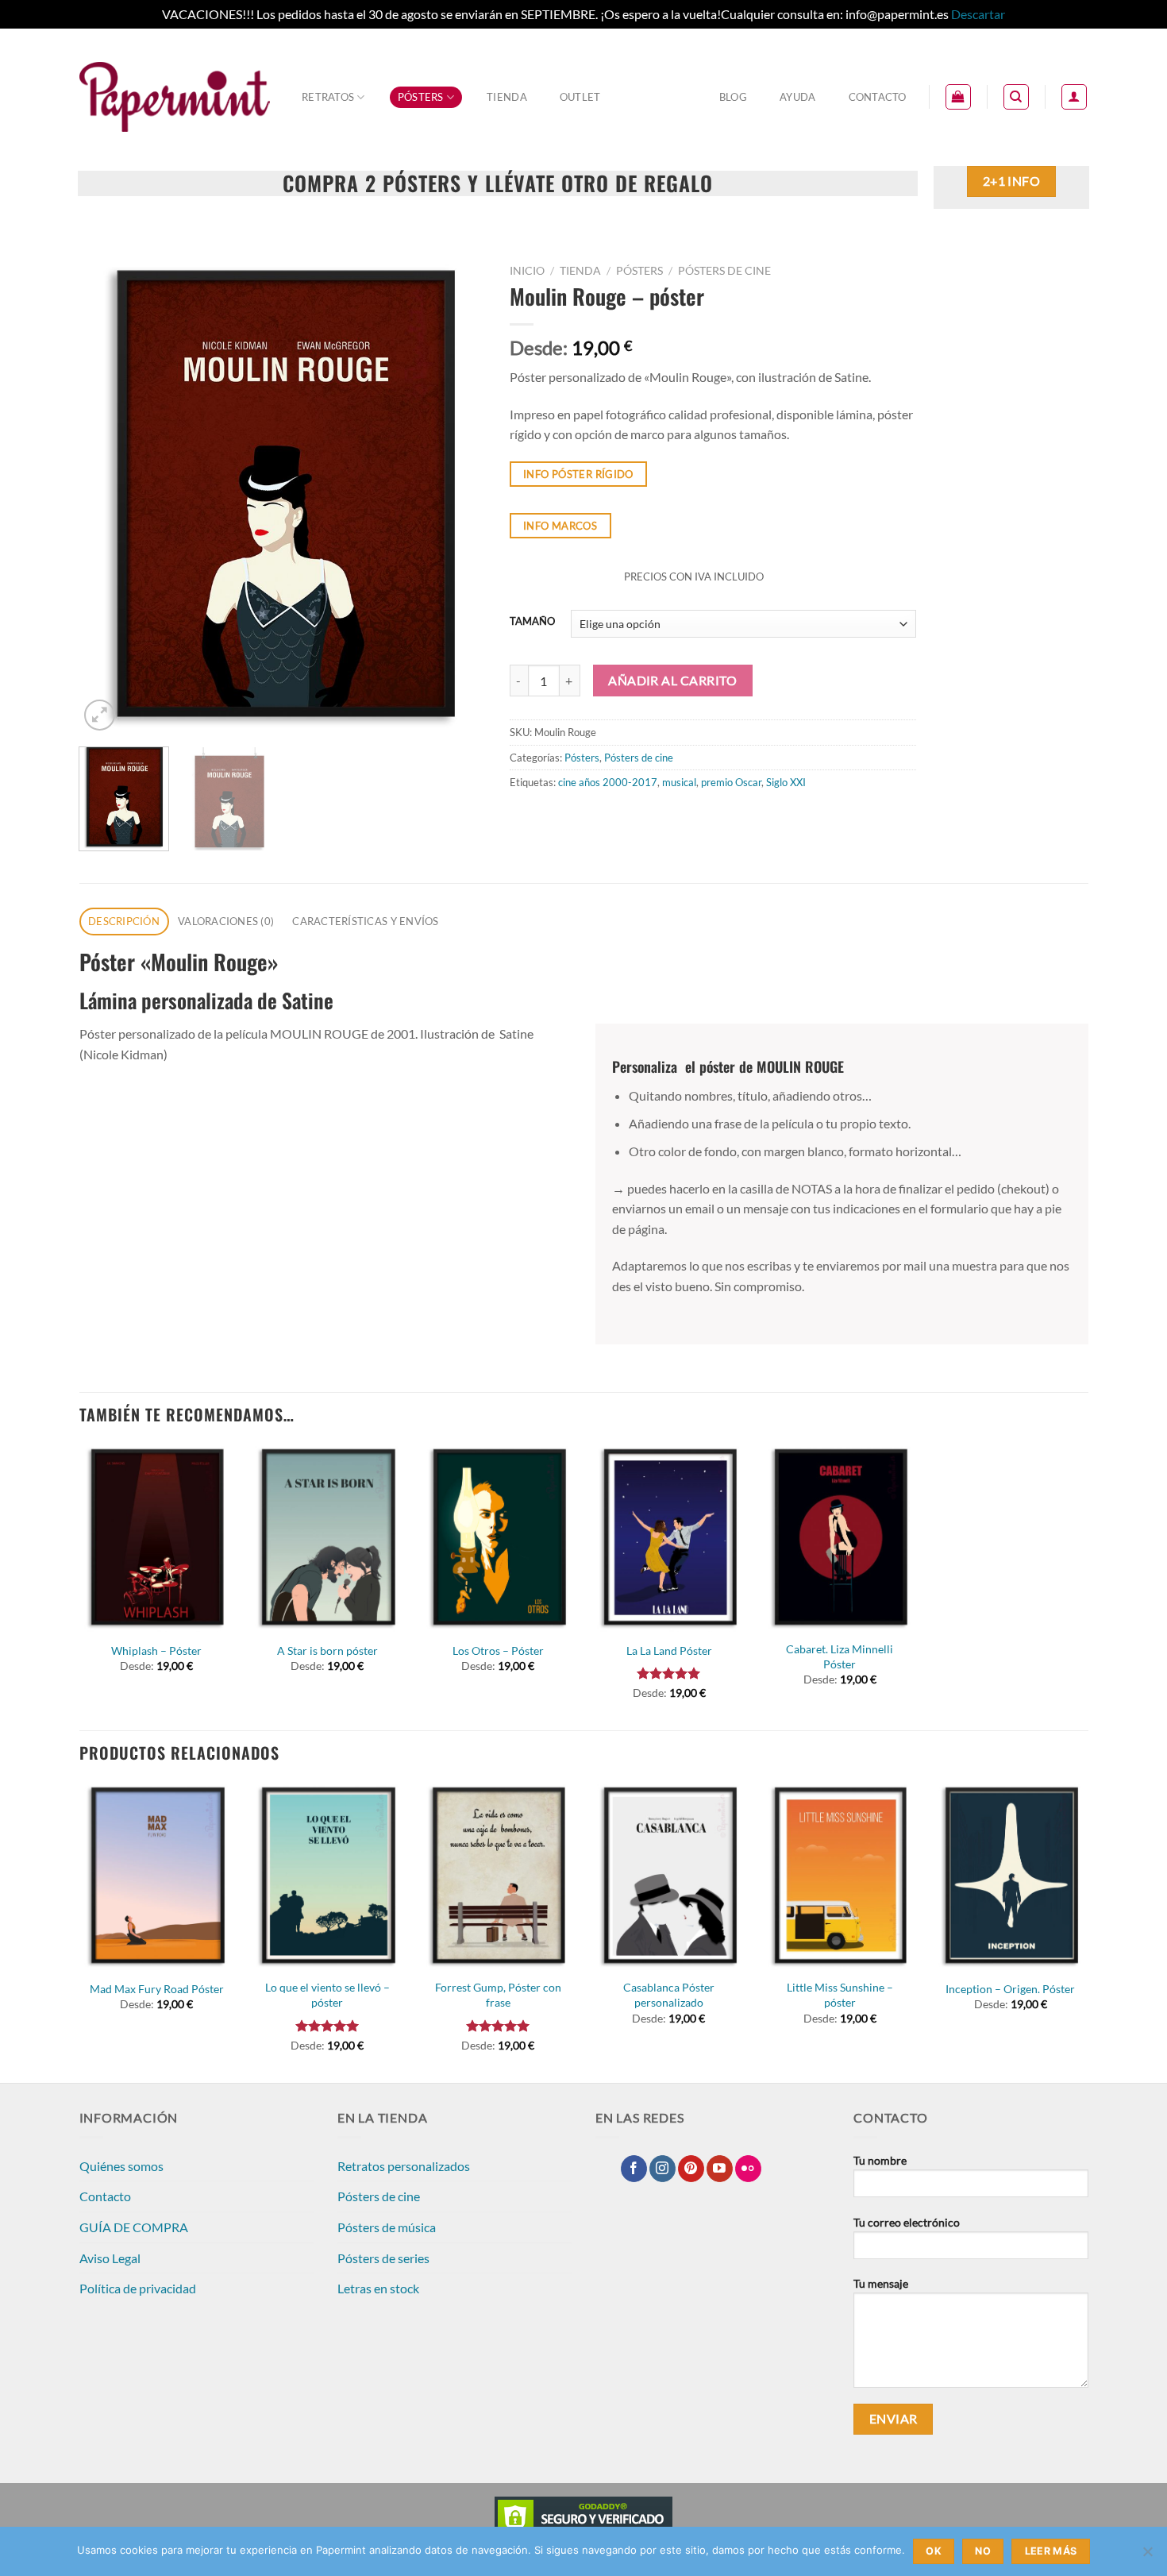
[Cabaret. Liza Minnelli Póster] (840, 1538)
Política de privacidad (138, 2288)
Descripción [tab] (124, 921)
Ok (934, 2551)
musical (679, 782)
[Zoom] (100, 715)
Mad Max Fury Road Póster (157, 1989)
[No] (1147, 2556)
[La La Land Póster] (669, 1538)
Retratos (328, 97)
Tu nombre (880, 2160)
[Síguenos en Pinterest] (691, 2169)
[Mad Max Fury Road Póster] (156, 1876)
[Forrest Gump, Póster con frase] (499, 1876)
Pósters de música (387, 2227)
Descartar (978, 14)
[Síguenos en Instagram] (662, 2169)
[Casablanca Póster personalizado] (669, 1876)
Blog (733, 97)
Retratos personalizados (404, 2166)
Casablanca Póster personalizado (669, 1995)
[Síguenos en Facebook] (634, 2169)
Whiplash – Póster (156, 1650)
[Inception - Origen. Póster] (1011, 1876)
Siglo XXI (786, 782)
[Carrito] (958, 97)
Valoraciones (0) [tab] (226, 921)
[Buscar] (1016, 97)
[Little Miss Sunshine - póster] (840, 1876)
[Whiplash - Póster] (156, 1538)
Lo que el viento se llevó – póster (327, 1995)
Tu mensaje (881, 2283)
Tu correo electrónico (907, 2222)
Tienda (507, 97)
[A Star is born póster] (327, 1538)
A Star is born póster (327, 1650)
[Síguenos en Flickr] (748, 2169)
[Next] (457, 496)
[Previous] (107, 496)
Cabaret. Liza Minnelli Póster (840, 1656)
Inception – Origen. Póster (1010, 1989)
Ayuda (797, 97)
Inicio (527, 271)
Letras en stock (378, 2288)
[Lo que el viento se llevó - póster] (327, 1876)
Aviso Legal (110, 2258)
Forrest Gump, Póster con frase (498, 1995)
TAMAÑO (532, 622)
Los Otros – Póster (498, 1650)
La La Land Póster (669, 1650)
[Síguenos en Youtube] (720, 2169)
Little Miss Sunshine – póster (840, 1995)
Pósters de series (383, 2258)
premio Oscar (731, 782)
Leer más (1051, 2551)
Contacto (878, 97)
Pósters (421, 97)
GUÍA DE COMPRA (134, 2227)
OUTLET (580, 97)
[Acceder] (1074, 97)
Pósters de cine (724, 271)
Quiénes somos (121, 2166)
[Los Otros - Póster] (499, 1538)
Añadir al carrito (672, 681)
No (983, 2551)
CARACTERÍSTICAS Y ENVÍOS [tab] (365, 921)
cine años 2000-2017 (608, 782)
